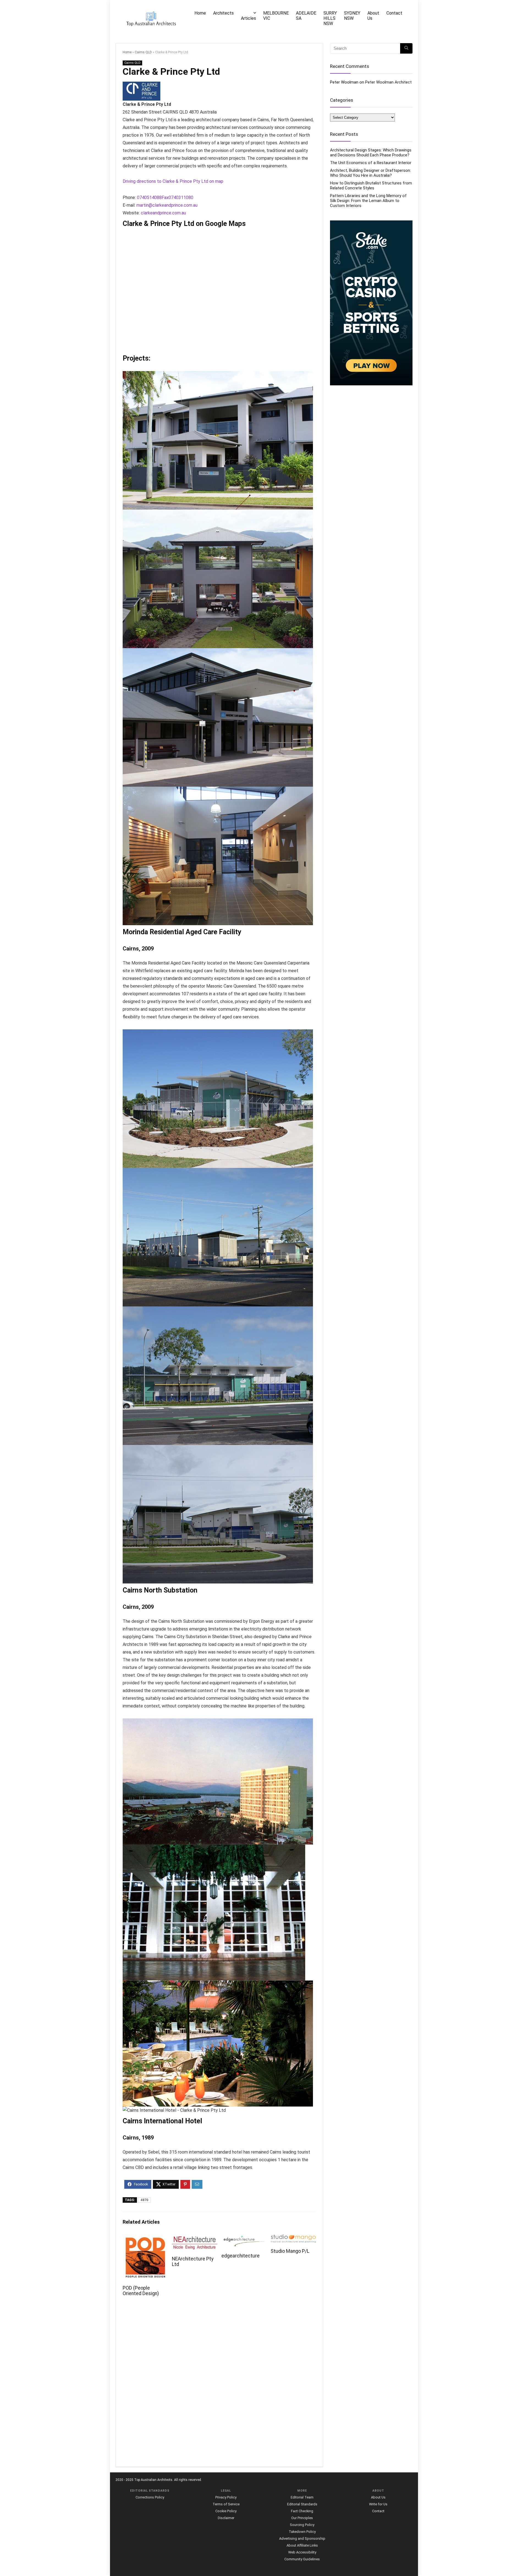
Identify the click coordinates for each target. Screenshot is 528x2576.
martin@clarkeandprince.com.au (167, 205)
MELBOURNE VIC (276, 16)
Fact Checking (302, 2511)
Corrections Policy (150, 2497)
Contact (394, 13)
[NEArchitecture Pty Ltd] (195, 2238)
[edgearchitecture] (244, 2238)
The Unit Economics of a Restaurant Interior (371, 163)
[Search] (406, 48)
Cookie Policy (226, 2511)
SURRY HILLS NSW (330, 18)
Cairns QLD (143, 52)
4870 (144, 2200)
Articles (248, 18)
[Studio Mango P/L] (293, 2238)
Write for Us (378, 2504)
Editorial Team (302, 2497)
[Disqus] (219, 2385)
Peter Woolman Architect (388, 82)
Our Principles (302, 2518)
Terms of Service (226, 2504)
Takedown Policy (302, 2532)
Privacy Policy (226, 2497)
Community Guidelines (302, 2559)
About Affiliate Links (302, 2545)
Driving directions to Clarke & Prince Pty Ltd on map (173, 181)
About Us (373, 16)
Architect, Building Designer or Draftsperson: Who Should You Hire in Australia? (370, 173)
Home (200, 13)
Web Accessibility (302, 2552)
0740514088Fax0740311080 (165, 197)
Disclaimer (226, 2518)
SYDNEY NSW (352, 16)
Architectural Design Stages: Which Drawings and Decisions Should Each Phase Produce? (371, 153)
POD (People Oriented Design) (141, 2291)
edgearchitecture (240, 2256)
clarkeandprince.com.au (163, 213)
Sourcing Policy (302, 2525)
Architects (223, 13)
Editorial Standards (302, 2504)
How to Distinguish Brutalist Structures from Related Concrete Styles (371, 186)
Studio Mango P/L (290, 2251)
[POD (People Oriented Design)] (145, 2238)
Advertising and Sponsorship (302, 2538)
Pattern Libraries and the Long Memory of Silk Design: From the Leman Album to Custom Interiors (368, 201)
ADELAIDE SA (306, 16)
